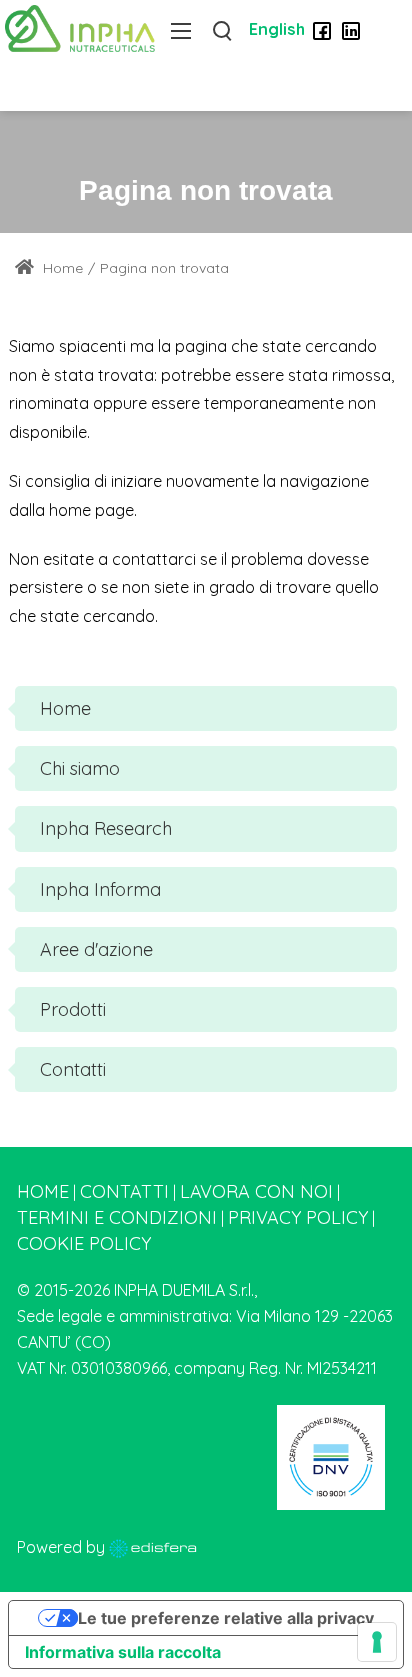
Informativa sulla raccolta (123, 1652)
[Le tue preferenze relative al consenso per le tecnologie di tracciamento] (377, 1642)
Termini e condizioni (117, 1217)
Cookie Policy (84, 1243)
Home (61, 268)
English (277, 29)
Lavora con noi (256, 1191)
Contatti (124, 1191)
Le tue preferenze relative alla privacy (226, 1618)
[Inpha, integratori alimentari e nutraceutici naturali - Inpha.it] (80, 27)
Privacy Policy (298, 1217)
